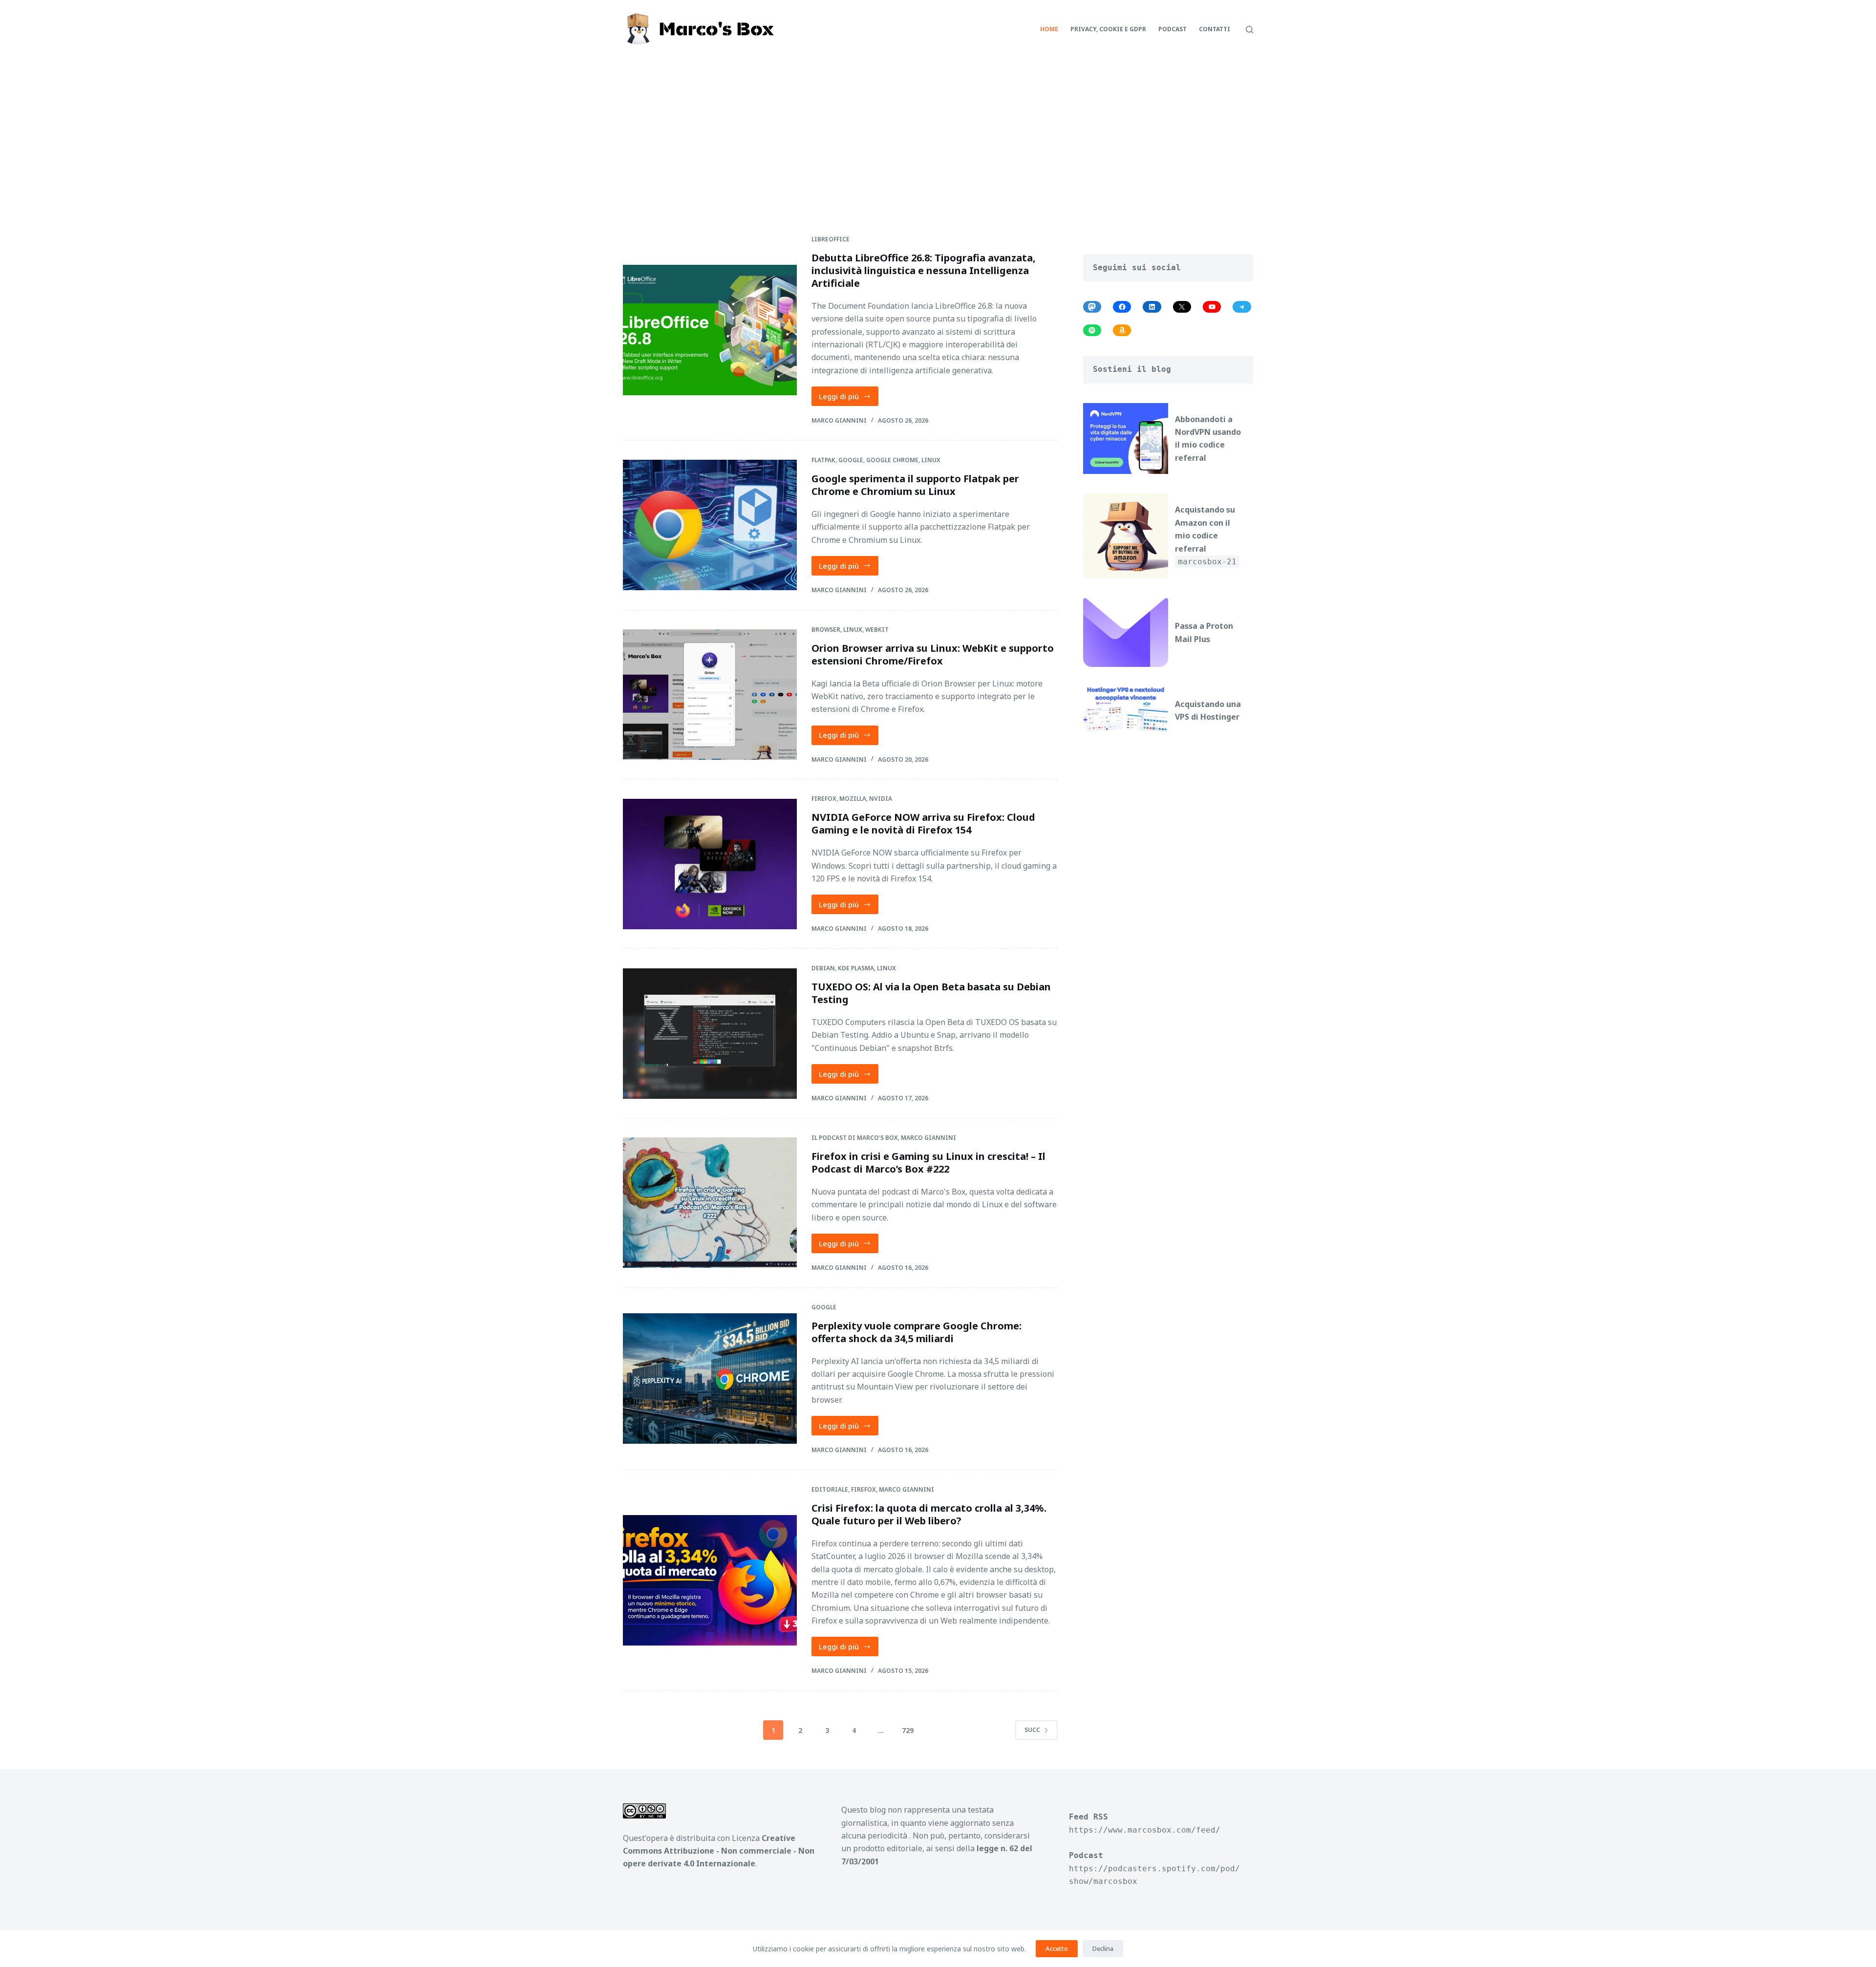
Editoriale (830, 1489)
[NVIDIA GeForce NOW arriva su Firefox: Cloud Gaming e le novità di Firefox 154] (710, 864)
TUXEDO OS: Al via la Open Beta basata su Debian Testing (931, 993)
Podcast (1172, 29)
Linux (931, 460)
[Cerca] (1249, 30)
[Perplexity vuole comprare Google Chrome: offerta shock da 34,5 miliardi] (710, 1379)
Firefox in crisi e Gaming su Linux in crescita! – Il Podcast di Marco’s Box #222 (928, 1163)
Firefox (824, 799)
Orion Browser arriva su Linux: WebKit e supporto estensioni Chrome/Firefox (933, 654)
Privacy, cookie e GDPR (1108, 29)
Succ (1032, 1730)
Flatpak (823, 460)
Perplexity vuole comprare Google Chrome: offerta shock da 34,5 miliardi (917, 1332)
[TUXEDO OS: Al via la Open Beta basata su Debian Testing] (710, 1034)
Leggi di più (849, 399)
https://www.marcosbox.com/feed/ (1145, 1830)
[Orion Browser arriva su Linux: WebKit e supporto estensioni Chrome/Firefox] (710, 695)
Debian (823, 968)
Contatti (1215, 29)
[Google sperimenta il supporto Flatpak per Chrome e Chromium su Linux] (710, 525)
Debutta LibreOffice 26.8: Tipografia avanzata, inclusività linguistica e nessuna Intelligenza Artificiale (924, 270)
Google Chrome (892, 460)
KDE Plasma (856, 968)
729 (908, 1730)
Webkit (877, 630)
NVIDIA (881, 799)
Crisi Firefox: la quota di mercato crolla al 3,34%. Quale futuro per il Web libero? (929, 1514)
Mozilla (853, 799)
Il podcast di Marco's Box (855, 1138)
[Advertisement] (938, 132)
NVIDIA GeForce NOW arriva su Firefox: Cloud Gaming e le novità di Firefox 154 (923, 823)
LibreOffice (831, 239)
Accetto (1057, 1948)
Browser (826, 630)
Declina (1103, 1948)
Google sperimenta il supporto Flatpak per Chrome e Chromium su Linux (915, 485)
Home (1049, 29)
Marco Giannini (928, 1138)
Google (851, 460)
